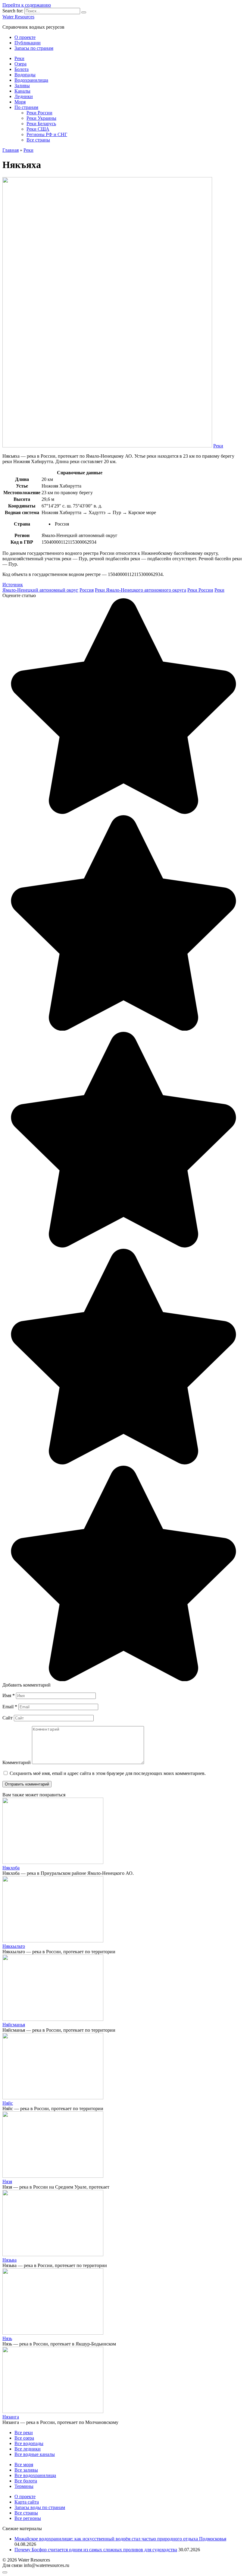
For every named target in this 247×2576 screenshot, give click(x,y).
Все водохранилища (35, 2475)
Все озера (24, 2438)
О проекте (25, 37)
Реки (19, 58)
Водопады (25, 75)
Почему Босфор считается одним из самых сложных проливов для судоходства (96, 2550)
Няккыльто (14, 1946)
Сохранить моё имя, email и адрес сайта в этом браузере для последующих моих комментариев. (108, 1773)
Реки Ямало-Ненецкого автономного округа (141, 590)
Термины (24, 2486)
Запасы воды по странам (40, 2507)
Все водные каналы (35, 2454)
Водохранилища (31, 80)
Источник (13, 585)
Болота (22, 69)
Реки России (39, 113)
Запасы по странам (34, 48)
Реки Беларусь (41, 124)
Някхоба (11, 1868)
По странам (26, 107)
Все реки (24, 2433)
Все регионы (28, 2518)
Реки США (38, 129)
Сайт (8, 1718)
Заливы (22, 86)
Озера (20, 64)
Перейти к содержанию (27, 5)
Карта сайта (27, 2502)
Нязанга (11, 2417)
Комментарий (17, 1762)
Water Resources (18, 17)
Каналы (22, 91)
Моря (20, 102)
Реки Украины (41, 118)
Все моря (24, 2465)
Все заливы (26, 2470)
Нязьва (9, 2260)
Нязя (7, 2182)
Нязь (7, 2338)
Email (10, 1707)
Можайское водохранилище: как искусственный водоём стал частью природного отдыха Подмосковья (120, 2539)
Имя (9, 1695)
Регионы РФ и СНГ (47, 134)
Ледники (24, 96)
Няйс (8, 2103)
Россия (87, 590)
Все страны (38, 140)
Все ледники (28, 2449)
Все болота (26, 2481)
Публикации (28, 43)
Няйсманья (14, 2025)
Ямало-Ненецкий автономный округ (40, 590)
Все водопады (29, 2443)
